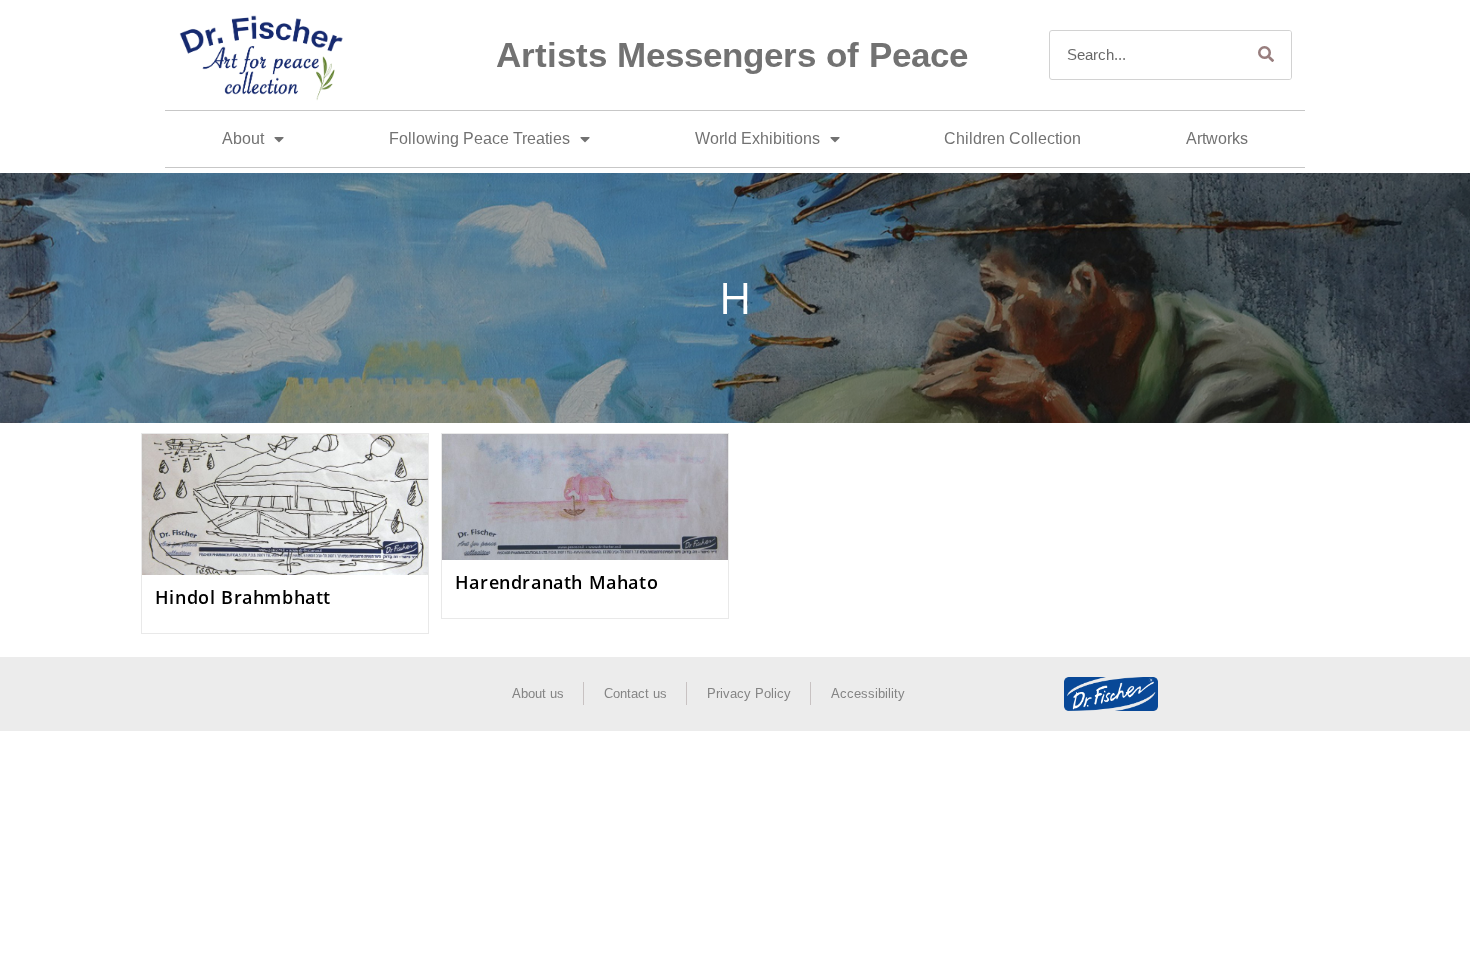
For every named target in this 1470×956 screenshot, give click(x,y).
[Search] (1266, 55)
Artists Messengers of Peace (732, 54)
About (243, 138)
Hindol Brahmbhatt (243, 597)
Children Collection (1012, 138)
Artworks (1217, 138)
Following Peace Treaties (479, 138)
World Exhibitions (757, 138)
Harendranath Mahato (556, 582)
